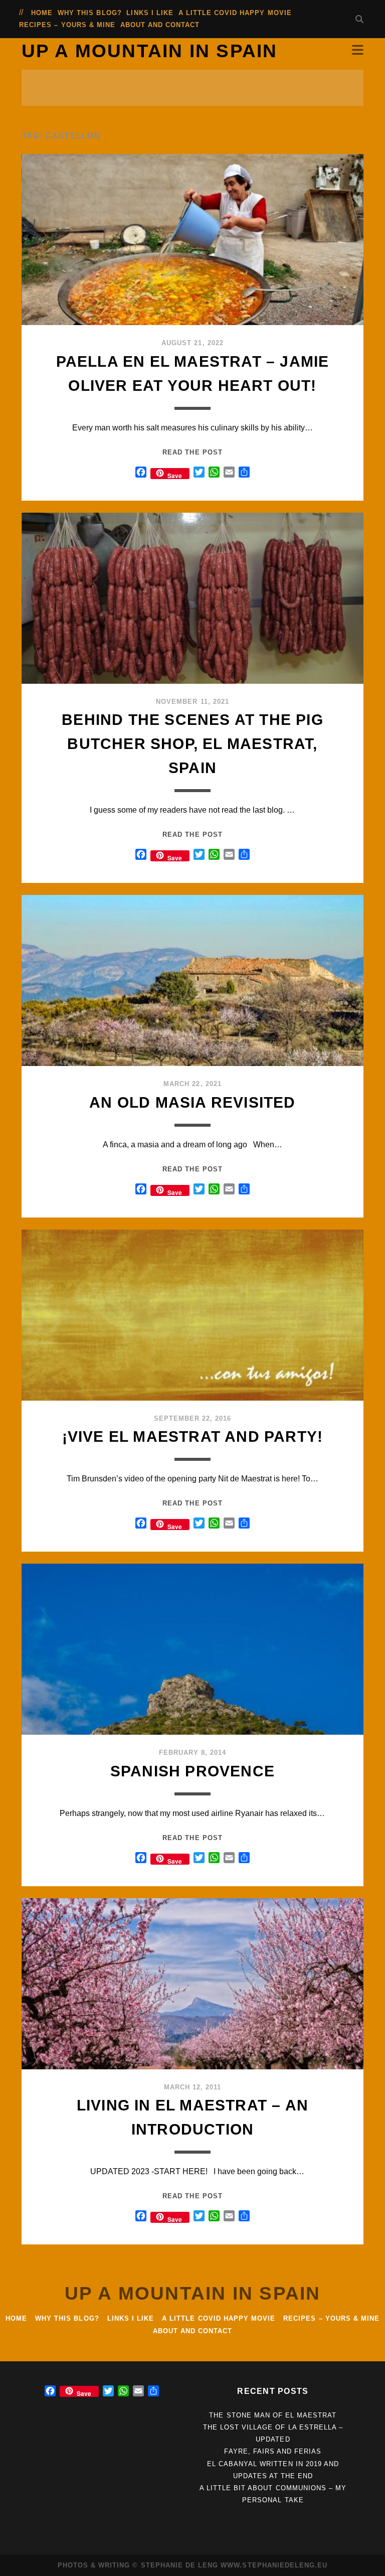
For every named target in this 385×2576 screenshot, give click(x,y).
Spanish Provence (192, 1771)
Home (42, 13)
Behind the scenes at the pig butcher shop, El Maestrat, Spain (192, 744)
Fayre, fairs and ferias (273, 2451)
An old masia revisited (192, 1102)
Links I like (150, 13)
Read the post (192, 452)
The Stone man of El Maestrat (273, 2415)
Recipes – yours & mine (67, 25)
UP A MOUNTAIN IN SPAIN (150, 51)
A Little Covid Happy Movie (235, 13)
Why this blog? (90, 13)
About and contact (160, 25)
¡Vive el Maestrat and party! (193, 1436)
